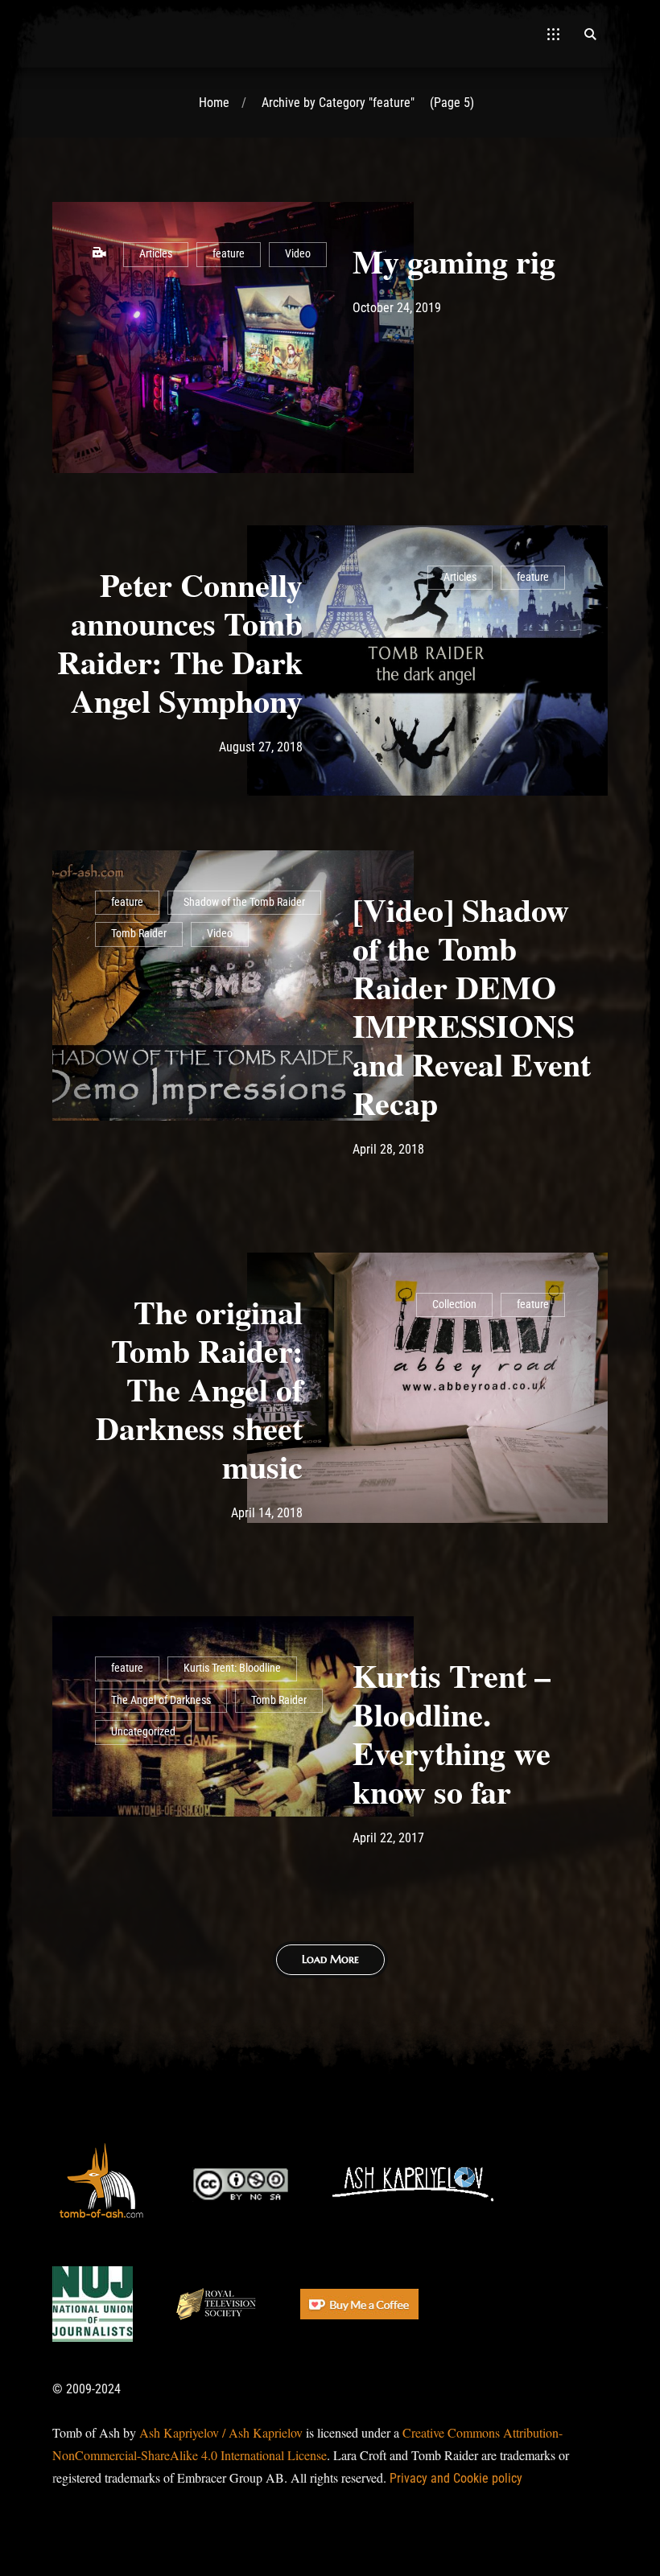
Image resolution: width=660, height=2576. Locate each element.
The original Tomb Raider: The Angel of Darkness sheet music (199, 1389)
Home (214, 103)
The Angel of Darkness (161, 1700)
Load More (330, 1959)
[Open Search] (590, 34)
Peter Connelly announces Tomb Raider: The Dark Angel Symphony (180, 642)
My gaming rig (454, 261)
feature (229, 254)
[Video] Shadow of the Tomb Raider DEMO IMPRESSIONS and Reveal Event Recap (472, 1006)
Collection (454, 1304)
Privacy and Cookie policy (456, 2478)
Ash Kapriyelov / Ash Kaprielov (221, 2432)
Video (298, 254)
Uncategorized (143, 1732)
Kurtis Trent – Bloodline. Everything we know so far (452, 1733)
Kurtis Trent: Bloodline (232, 1668)
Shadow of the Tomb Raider (244, 902)
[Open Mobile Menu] (553, 34)
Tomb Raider (139, 934)
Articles (156, 254)
